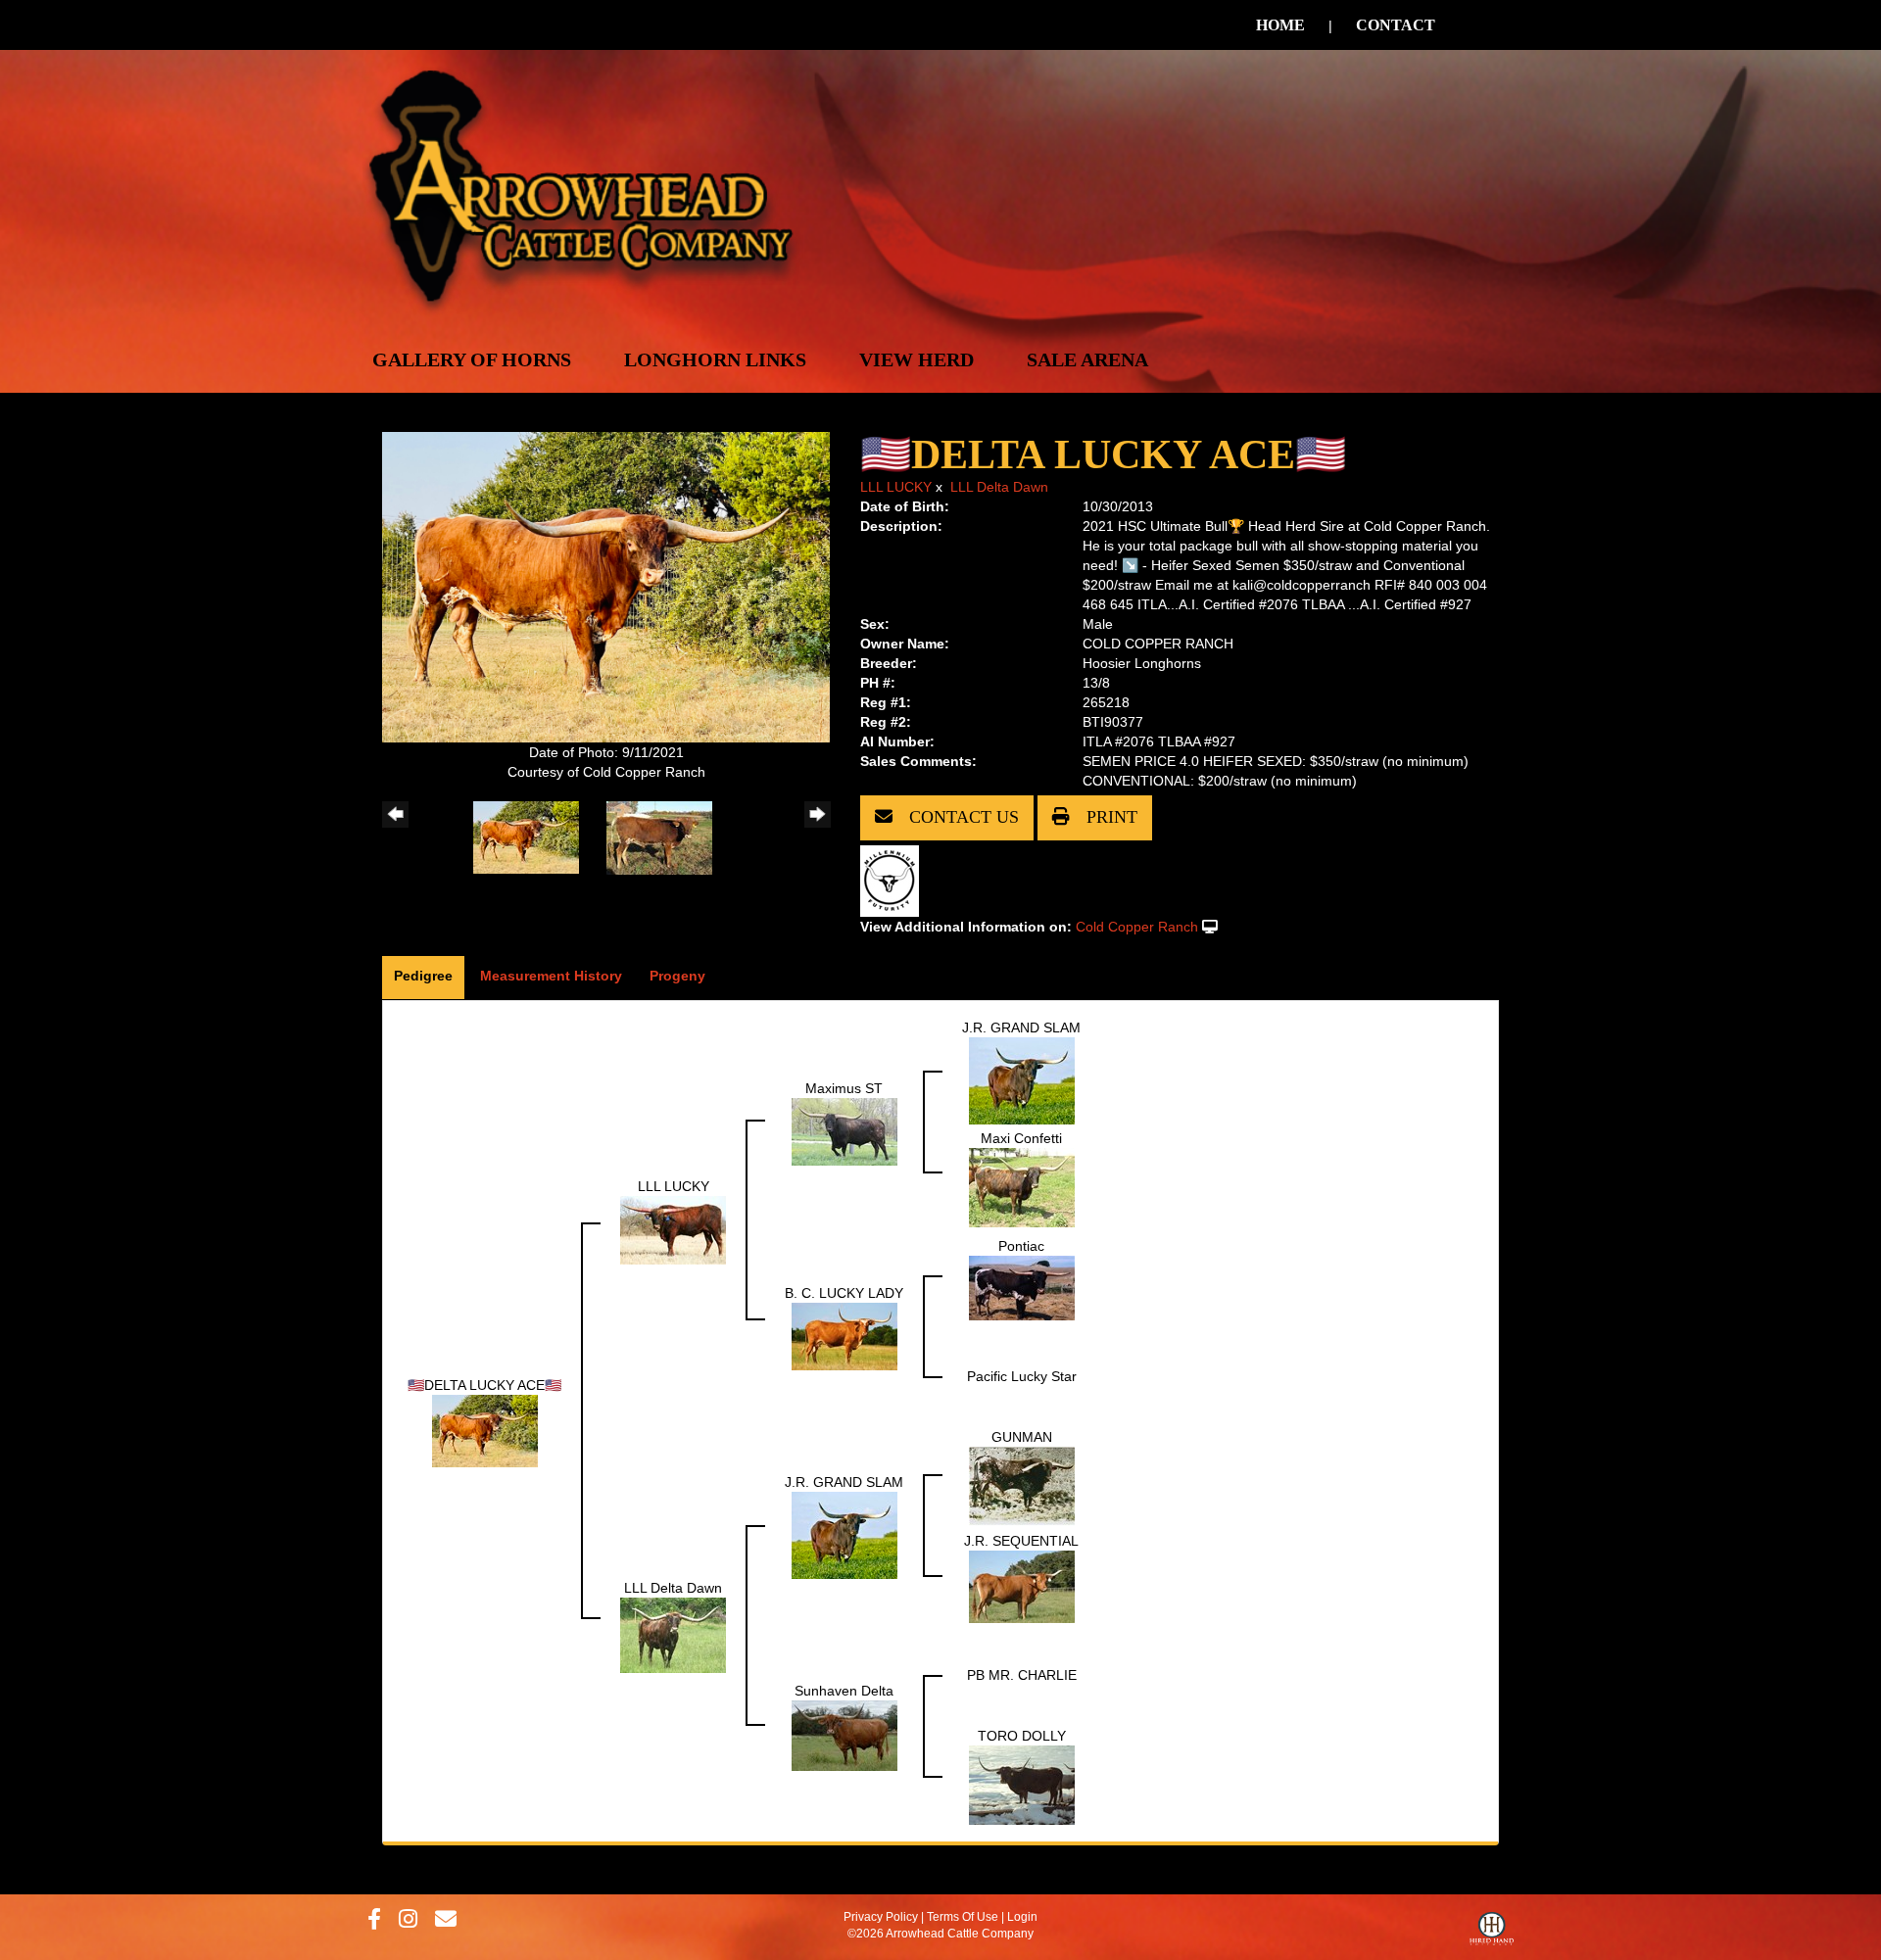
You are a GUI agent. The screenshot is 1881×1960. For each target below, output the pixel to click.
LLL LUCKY (896, 487)
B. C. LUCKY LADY (844, 1293)
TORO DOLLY (1022, 1736)
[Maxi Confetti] (1022, 1186)
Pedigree (423, 976)
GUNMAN (1022, 1437)
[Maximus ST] (844, 1130)
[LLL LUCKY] (673, 1228)
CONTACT (1396, 25)
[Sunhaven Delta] (844, 1735)
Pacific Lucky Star (1022, 1376)
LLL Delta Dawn (999, 487)
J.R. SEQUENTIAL (1021, 1541)
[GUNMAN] (1022, 1485)
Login (1022, 1917)
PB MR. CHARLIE (1022, 1675)
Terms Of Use (963, 1917)
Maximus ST (844, 1088)
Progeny (677, 976)
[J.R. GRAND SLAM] (1022, 1079)
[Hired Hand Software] (1492, 1934)
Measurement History (551, 976)
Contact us (962, 817)
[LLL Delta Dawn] (673, 1634)
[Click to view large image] (606, 586)
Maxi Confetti (1021, 1138)
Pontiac (1021, 1246)
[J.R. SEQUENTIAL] (1022, 1585)
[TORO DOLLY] (1022, 1784)
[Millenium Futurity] (894, 880)
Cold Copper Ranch (1137, 927)
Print (1109, 817)
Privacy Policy (881, 1917)
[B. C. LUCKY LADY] (844, 1335)
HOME (1280, 25)
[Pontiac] (1022, 1286)
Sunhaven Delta (844, 1691)
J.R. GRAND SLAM (1021, 1028)
